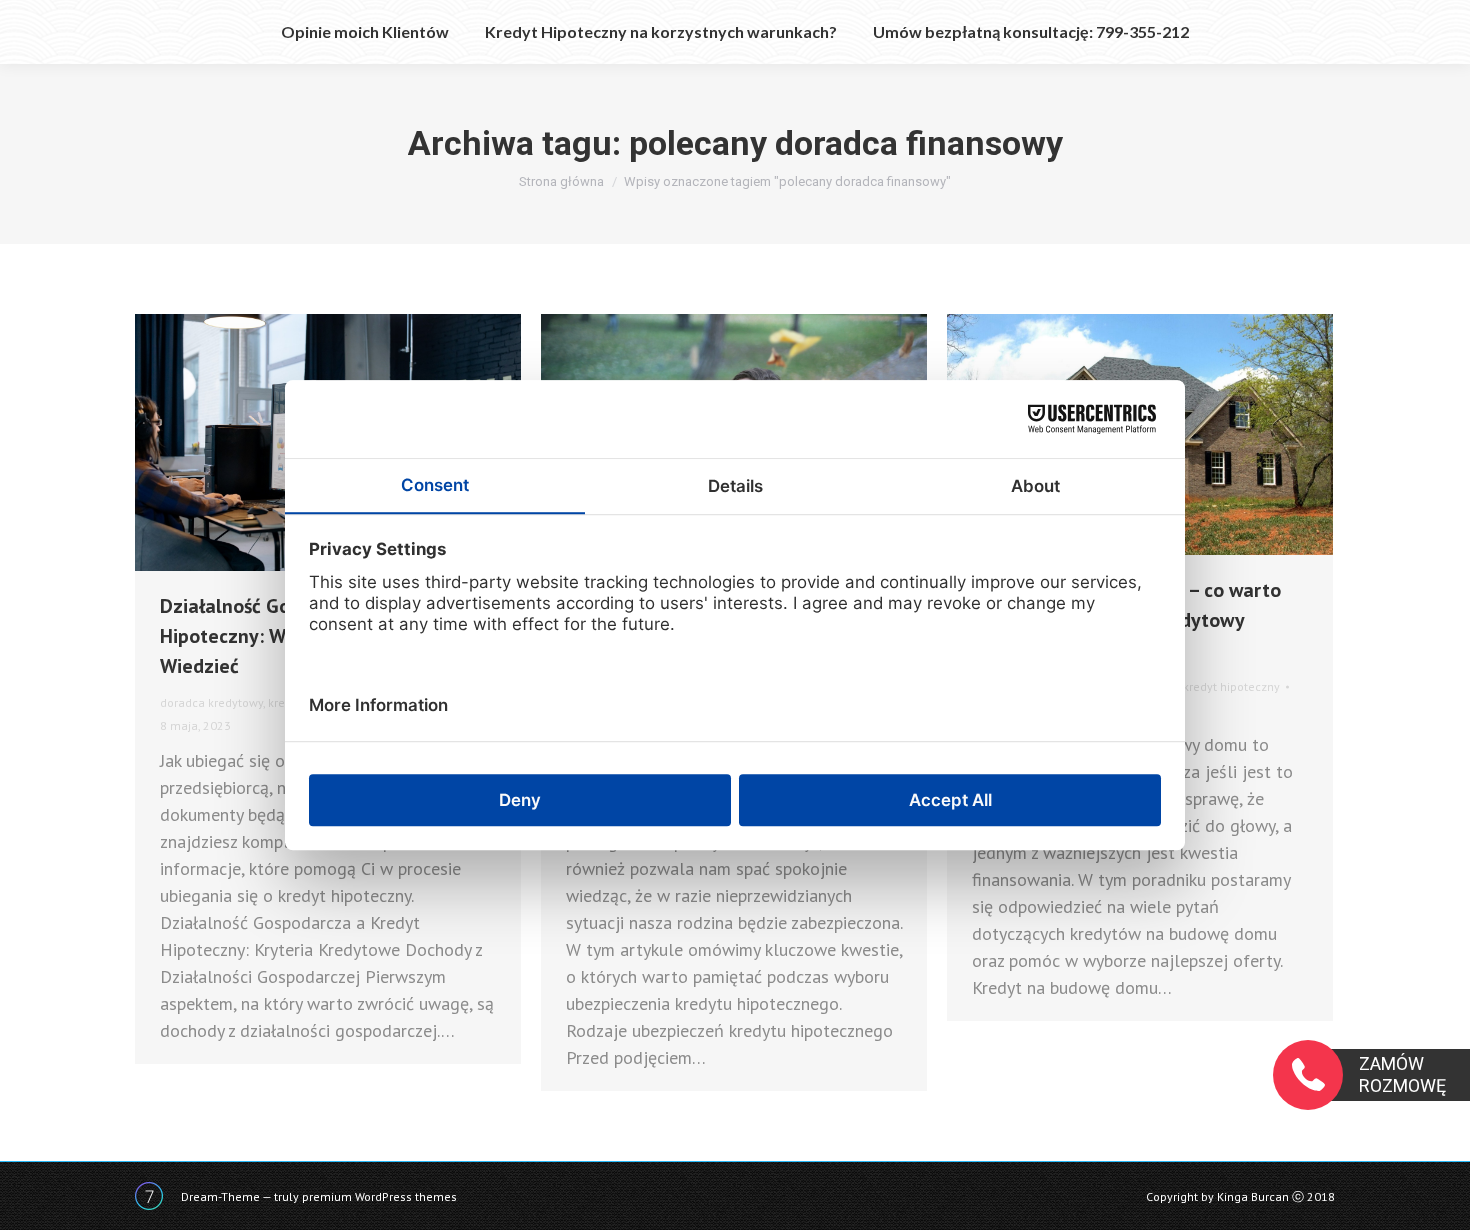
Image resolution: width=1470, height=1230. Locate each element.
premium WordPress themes (379, 1196)
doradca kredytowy (211, 702)
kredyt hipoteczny (1231, 686)
